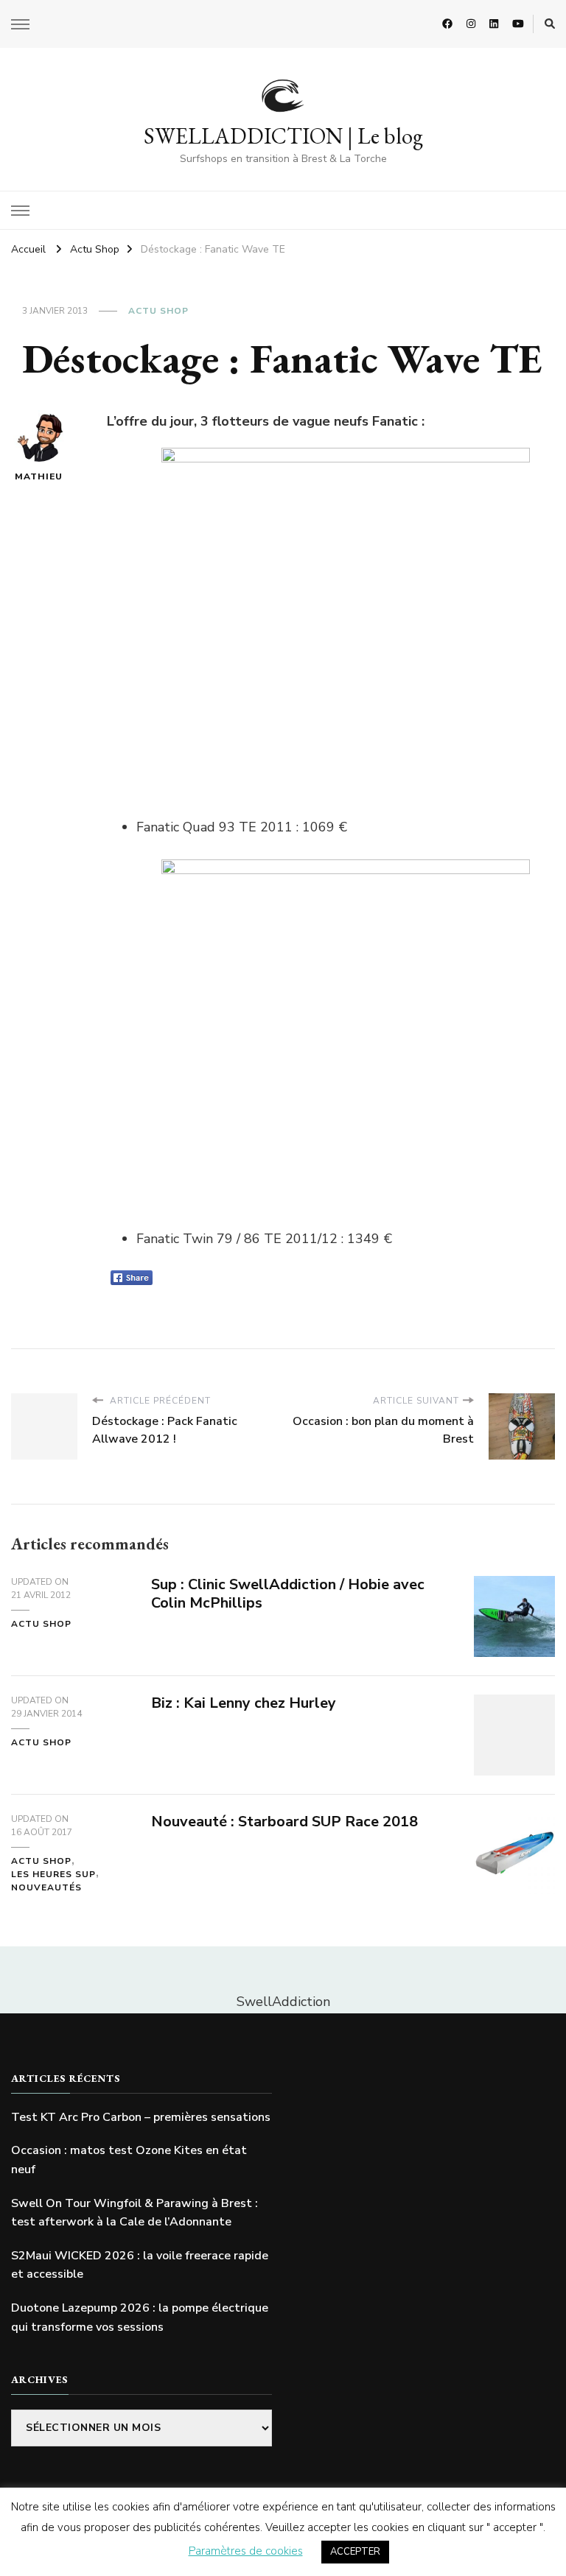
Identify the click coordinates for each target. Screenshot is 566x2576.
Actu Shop (158, 311)
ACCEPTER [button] (355, 2552)
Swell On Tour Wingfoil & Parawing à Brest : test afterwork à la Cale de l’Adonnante (134, 2213)
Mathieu (39, 476)
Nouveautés (46, 1887)
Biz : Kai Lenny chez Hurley (244, 1703)
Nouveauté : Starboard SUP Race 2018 (284, 1822)
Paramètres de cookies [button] (246, 2551)
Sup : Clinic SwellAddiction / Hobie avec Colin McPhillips (288, 1594)
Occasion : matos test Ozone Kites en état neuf (129, 2160)
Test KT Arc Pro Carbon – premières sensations (141, 2117)
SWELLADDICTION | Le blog (283, 136)
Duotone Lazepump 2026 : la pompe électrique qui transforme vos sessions (140, 2318)
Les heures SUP (53, 1874)
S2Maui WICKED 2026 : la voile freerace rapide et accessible (140, 2265)
